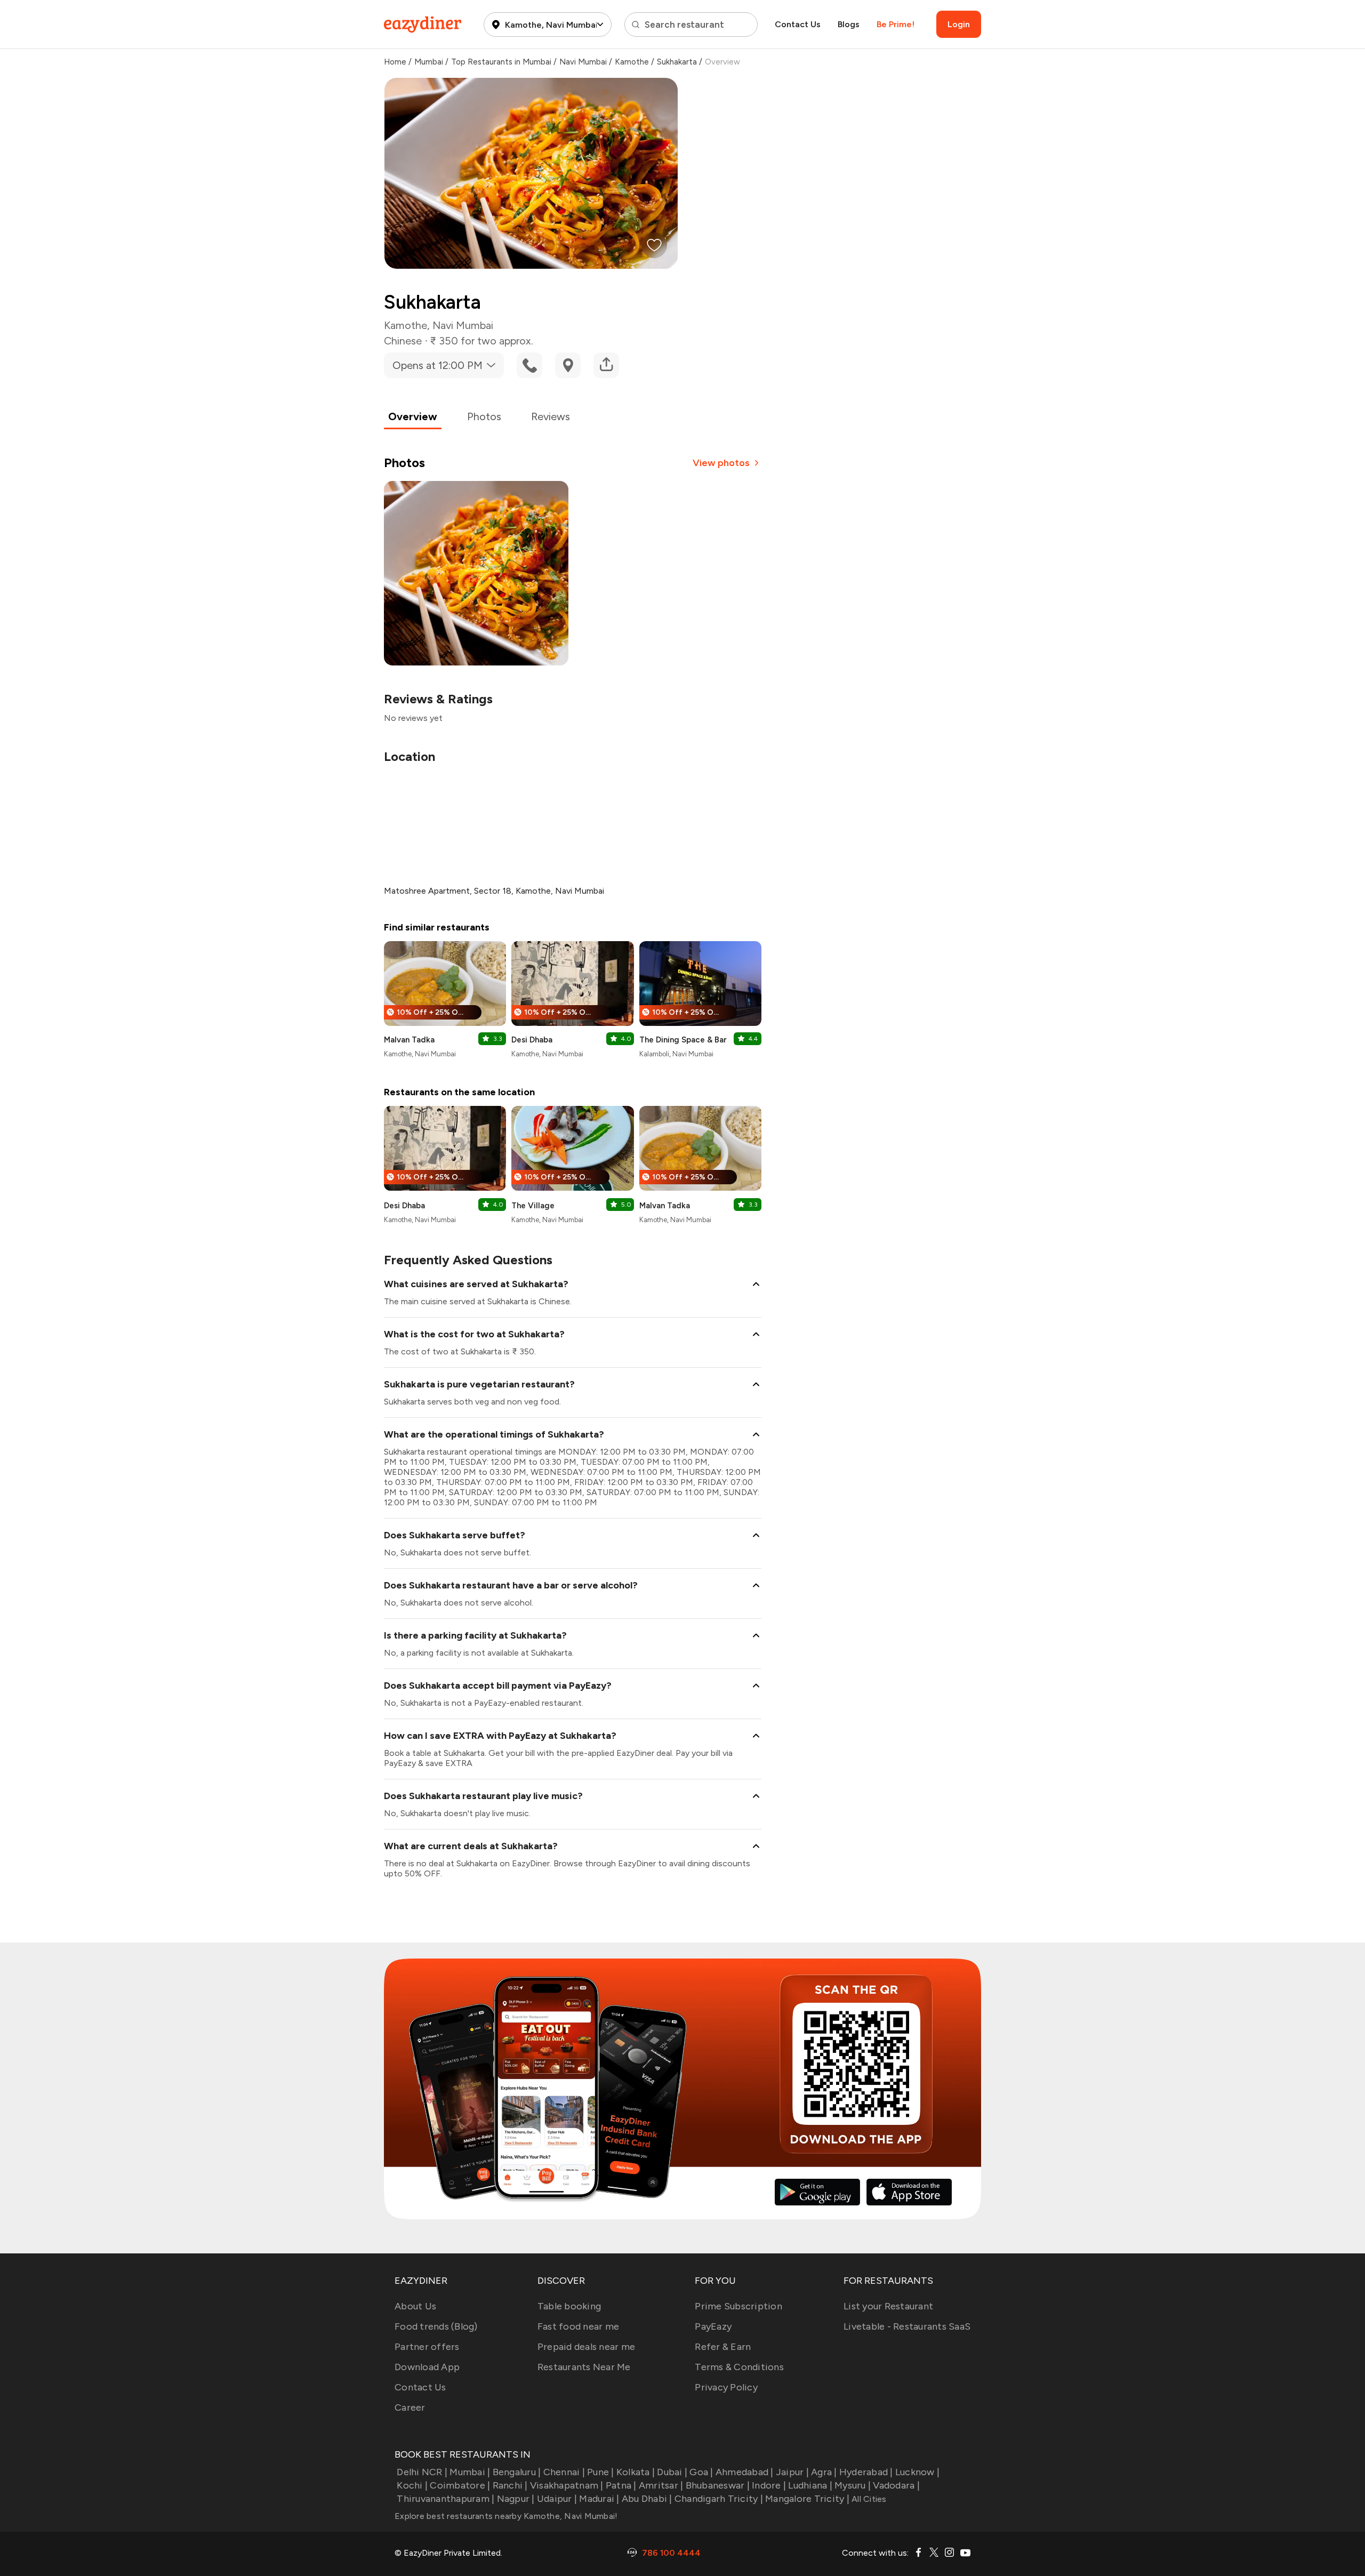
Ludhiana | (810, 2485)
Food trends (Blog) (436, 2326)
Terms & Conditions (739, 2367)
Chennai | (564, 2472)
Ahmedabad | (745, 2472)
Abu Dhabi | (647, 2499)
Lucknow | (917, 2472)
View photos (721, 463)
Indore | (769, 2485)
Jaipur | (792, 2472)
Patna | (621, 2485)
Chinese (403, 341)
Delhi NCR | (422, 2472)
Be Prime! (896, 24)
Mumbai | (470, 2472)
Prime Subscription (738, 2306)
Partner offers (427, 2347)
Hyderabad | (866, 2472)
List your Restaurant (888, 2306)
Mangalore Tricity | (807, 2499)
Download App (427, 2367)
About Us (415, 2306)
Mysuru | (853, 2485)
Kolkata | (636, 2472)
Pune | (601, 2472)
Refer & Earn (723, 2347)
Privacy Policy (726, 2387)
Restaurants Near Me (584, 2367)
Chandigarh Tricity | (719, 2499)
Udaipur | (557, 2499)
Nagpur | (516, 2499)
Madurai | (599, 2499)
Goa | (701, 2472)
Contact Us (798, 24)
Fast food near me (578, 2326)
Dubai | (672, 2472)
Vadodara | (896, 2485)
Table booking (569, 2306)
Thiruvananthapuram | (445, 2499)
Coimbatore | (460, 2485)
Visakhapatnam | (567, 2485)
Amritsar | (661, 2485)
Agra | (824, 2472)
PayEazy (713, 2326)
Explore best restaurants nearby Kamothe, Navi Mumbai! (506, 2516)
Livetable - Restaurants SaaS (907, 2326)
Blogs (849, 24)
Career (410, 2408)
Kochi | (412, 2485)
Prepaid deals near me (586, 2347)
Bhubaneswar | (718, 2485)
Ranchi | (510, 2485)
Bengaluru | (517, 2472)
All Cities (868, 2499)
